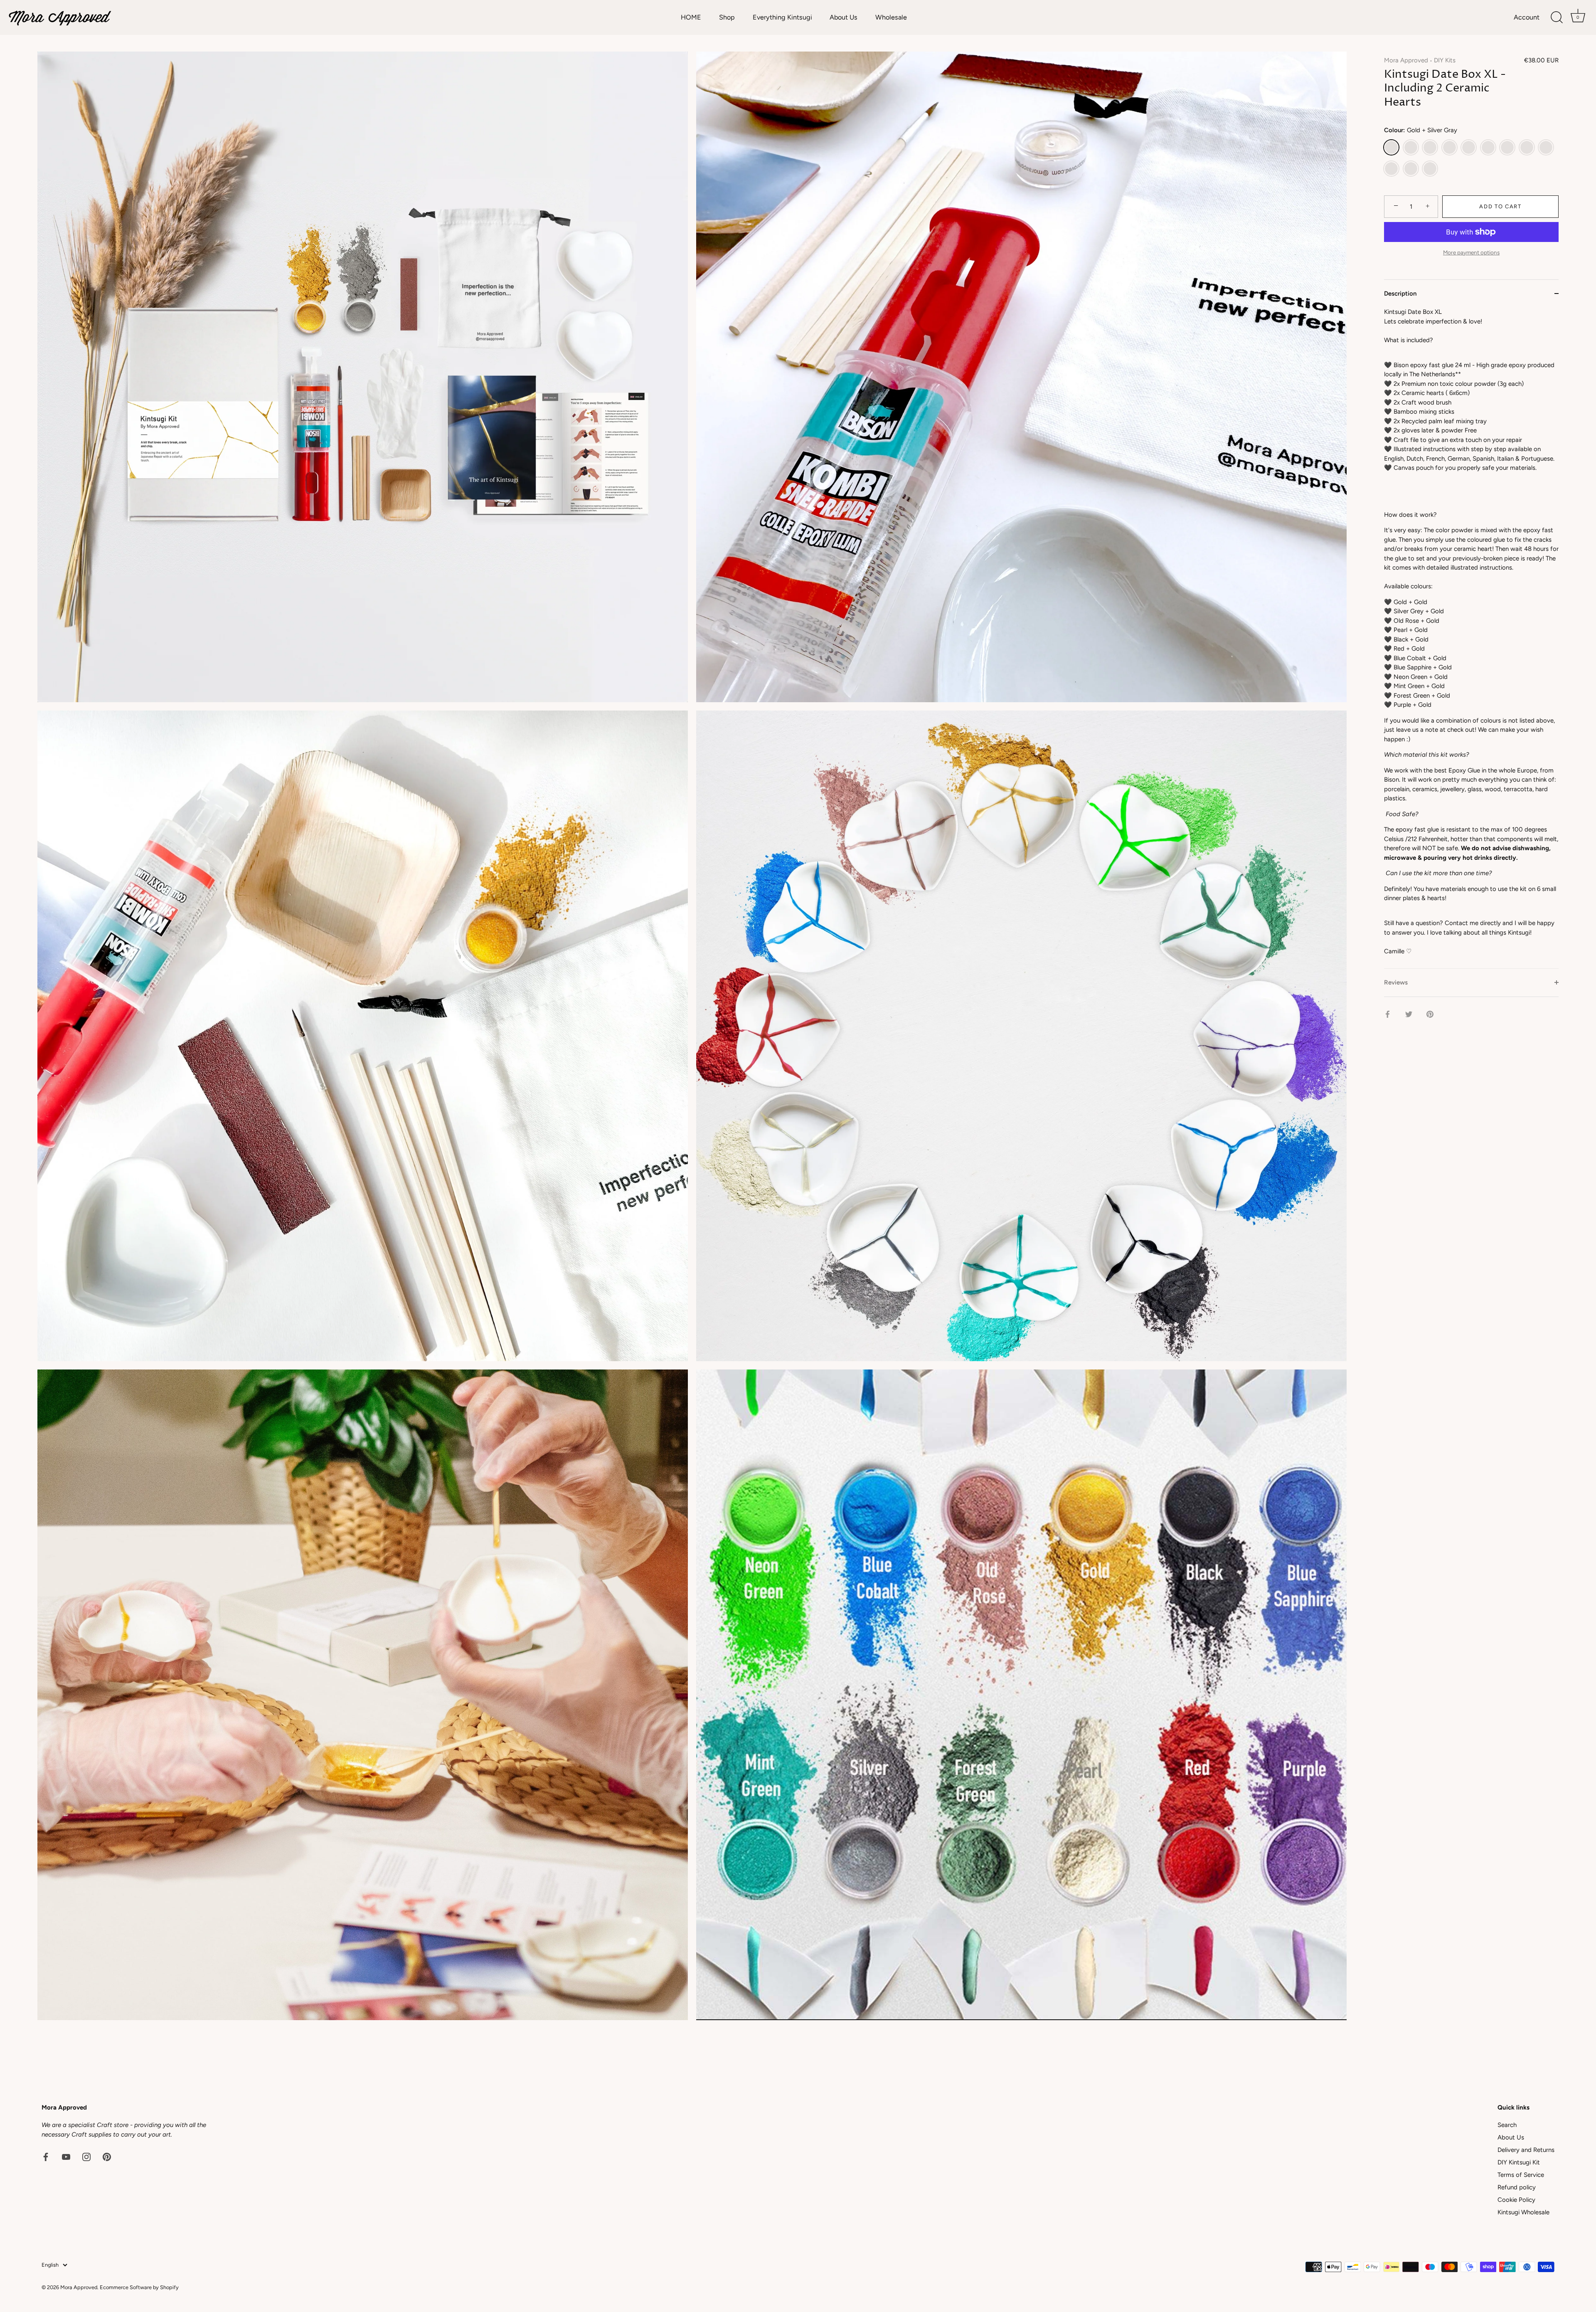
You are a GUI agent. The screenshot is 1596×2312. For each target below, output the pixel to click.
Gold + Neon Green (1546, 147)
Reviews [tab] (1396, 982)
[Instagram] (86, 2156)
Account (1527, 17)
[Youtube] (66, 2156)
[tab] (1471, 638)
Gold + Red (1430, 169)
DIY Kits (1445, 60)
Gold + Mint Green (1391, 169)
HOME (691, 17)
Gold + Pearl (1430, 147)
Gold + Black (1449, 147)
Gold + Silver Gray (1391, 147)
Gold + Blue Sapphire (1507, 147)
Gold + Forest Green (1527, 147)
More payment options (1471, 252)
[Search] (1557, 17)
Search (1507, 2125)
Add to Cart (1500, 206)
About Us (844, 17)
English (50, 2265)
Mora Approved (1406, 60)
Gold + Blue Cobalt (1488, 147)
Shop (727, 17)
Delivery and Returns (1526, 2150)
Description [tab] (1400, 294)
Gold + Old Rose (1411, 147)
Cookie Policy (1516, 2200)
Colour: (1421, 130)
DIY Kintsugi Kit (1519, 2162)
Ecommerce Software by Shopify (139, 2287)
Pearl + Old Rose (1469, 147)
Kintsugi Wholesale (1523, 2212)
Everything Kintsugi (782, 17)
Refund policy (1517, 2187)
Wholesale (891, 17)
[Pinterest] (107, 2156)
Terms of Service (1521, 2175)
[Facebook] (46, 2156)
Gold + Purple (1411, 169)
